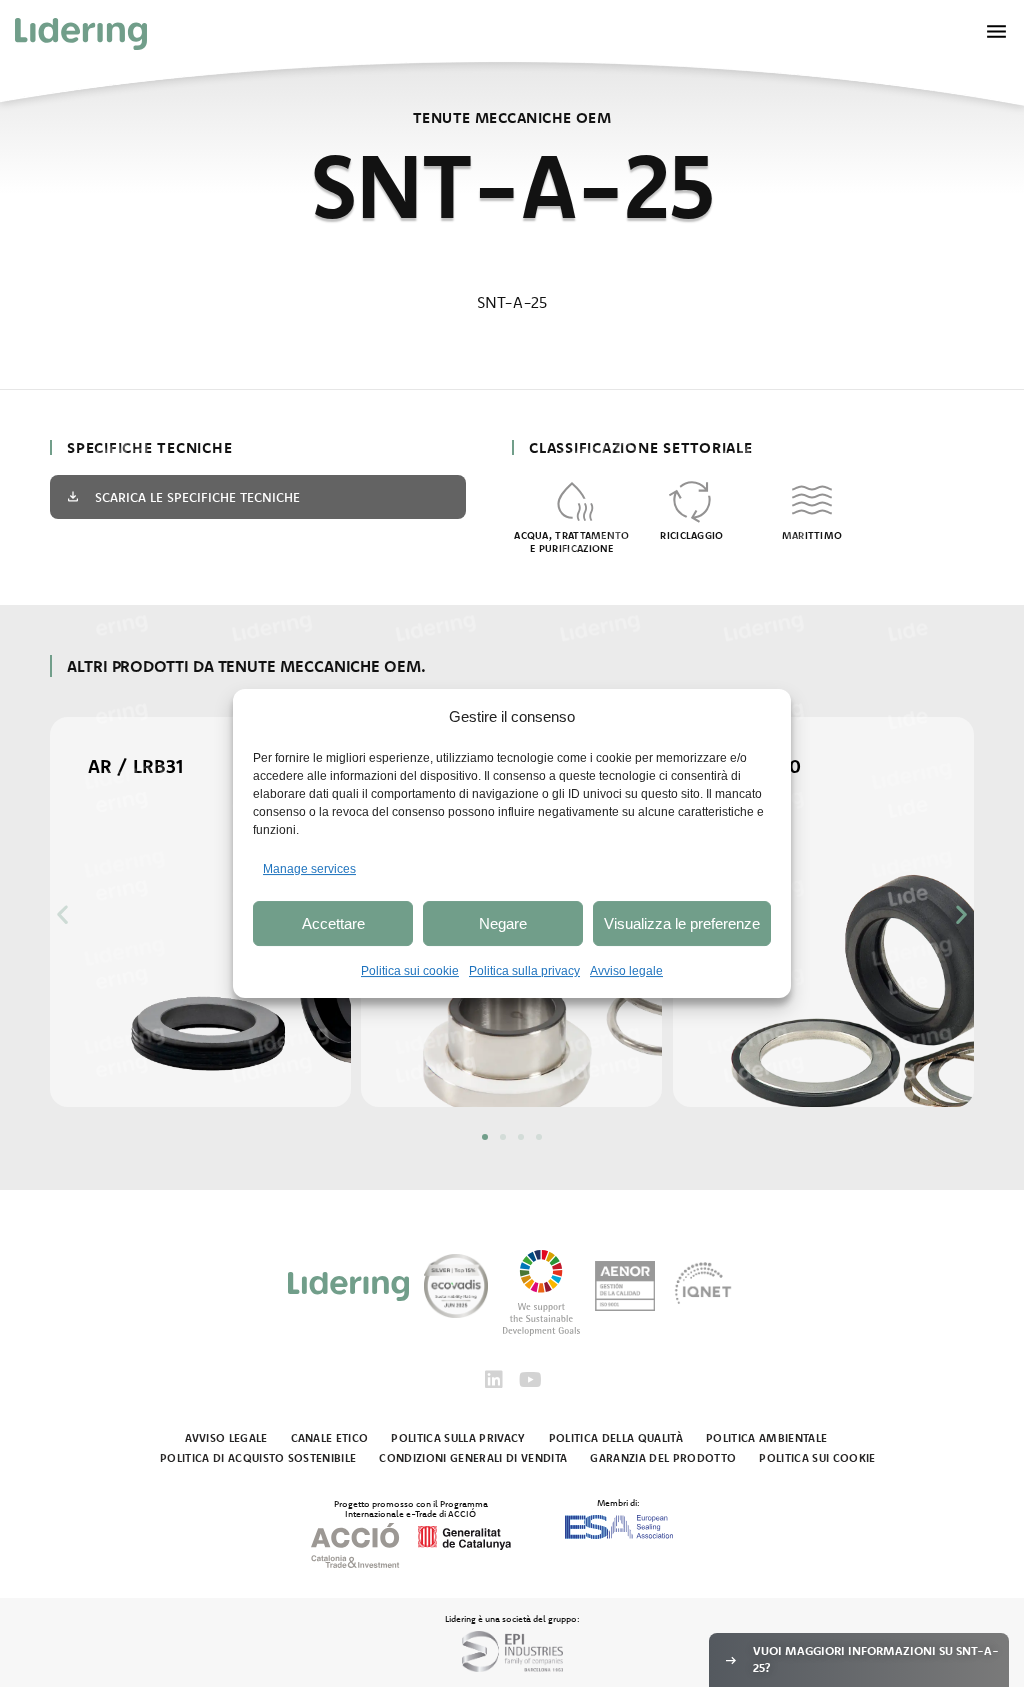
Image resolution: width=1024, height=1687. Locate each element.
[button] (62, 913)
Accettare (333, 923)
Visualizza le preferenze (682, 923)
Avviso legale (626, 971)
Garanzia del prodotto (663, 1458)
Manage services (309, 869)
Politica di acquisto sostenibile (258, 1458)
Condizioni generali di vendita (473, 1458)
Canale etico (330, 1438)
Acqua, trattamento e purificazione (571, 542)
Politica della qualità (616, 1438)
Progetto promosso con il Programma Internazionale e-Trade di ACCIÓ (411, 1508)
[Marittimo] (812, 500)
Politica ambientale (766, 1438)
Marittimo (812, 535)
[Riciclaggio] (692, 500)
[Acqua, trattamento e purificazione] (572, 500)
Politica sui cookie (410, 971)
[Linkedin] (494, 1380)
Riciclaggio (691, 535)
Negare (503, 923)
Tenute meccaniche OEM (512, 117)
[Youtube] (530, 1380)
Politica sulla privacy (524, 971)
